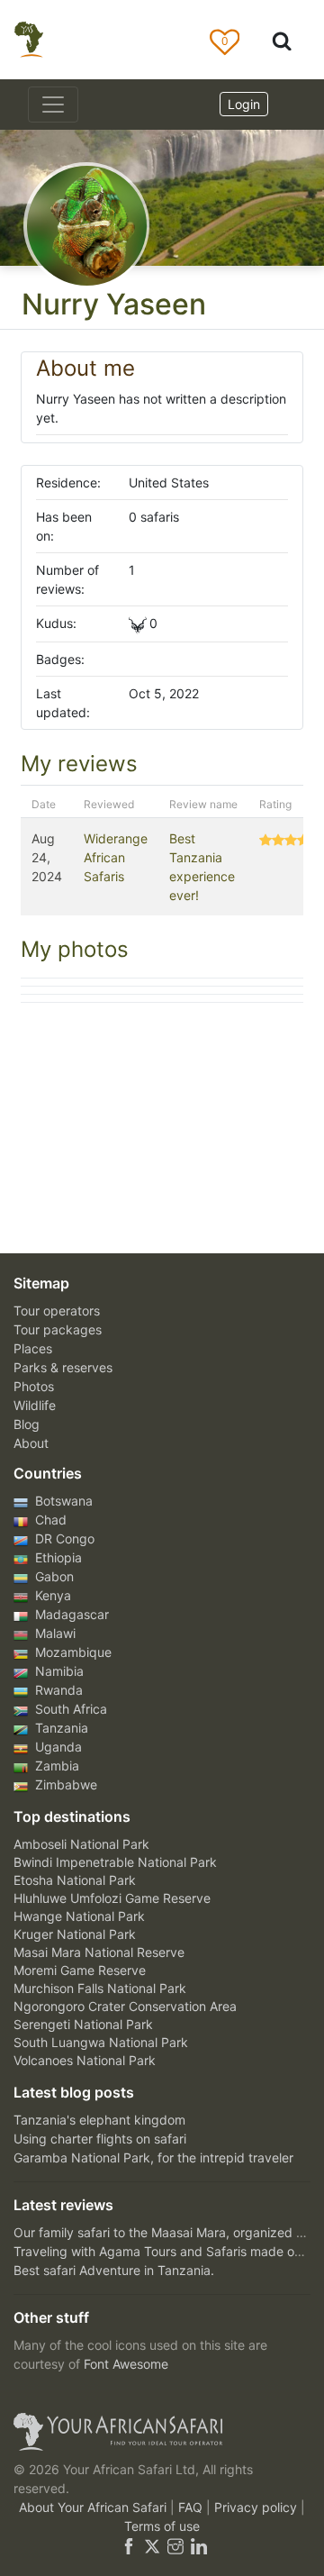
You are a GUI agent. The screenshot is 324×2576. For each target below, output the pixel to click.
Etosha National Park (75, 1880)
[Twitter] (152, 2545)
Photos (34, 1386)
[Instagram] (175, 2545)
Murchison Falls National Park (100, 1988)
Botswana (62, 1501)
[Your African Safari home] (162, 2432)
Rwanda (57, 1690)
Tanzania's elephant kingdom (99, 2120)
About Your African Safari (94, 2507)
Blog (27, 1424)
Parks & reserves (63, 1367)
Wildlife (35, 1405)
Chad (49, 1520)
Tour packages (58, 1329)
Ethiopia (57, 1557)
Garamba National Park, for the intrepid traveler (153, 2157)
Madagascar (70, 1614)
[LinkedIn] (197, 2545)
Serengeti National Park (83, 2024)
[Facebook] (129, 2545)
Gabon (53, 1576)
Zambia (55, 1766)
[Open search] (282, 40)
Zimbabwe (64, 1784)
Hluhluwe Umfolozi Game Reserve (112, 1898)
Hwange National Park (79, 1916)
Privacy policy (257, 2507)
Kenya (51, 1595)
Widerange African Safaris (116, 857)
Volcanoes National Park (85, 2060)
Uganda (57, 1747)
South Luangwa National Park (101, 2042)
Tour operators (57, 1311)
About (31, 1443)
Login (244, 104)
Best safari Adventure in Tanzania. (114, 2270)
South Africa (69, 1709)
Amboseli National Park (81, 1844)
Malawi (54, 1633)
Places (33, 1348)
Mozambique (72, 1652)
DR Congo (63, 1538)
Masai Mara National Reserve (99, 1952)
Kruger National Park (75, 1934)
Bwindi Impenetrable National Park (115, 1862)
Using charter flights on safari (100, 2139)
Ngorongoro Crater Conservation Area (125, 2006)
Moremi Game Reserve (80, 1970)
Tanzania (60, 1728)
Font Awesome (126, 2364)
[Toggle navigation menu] (53, 105)
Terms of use (162, 2526)
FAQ (192, 2507)
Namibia (58, 1671)
